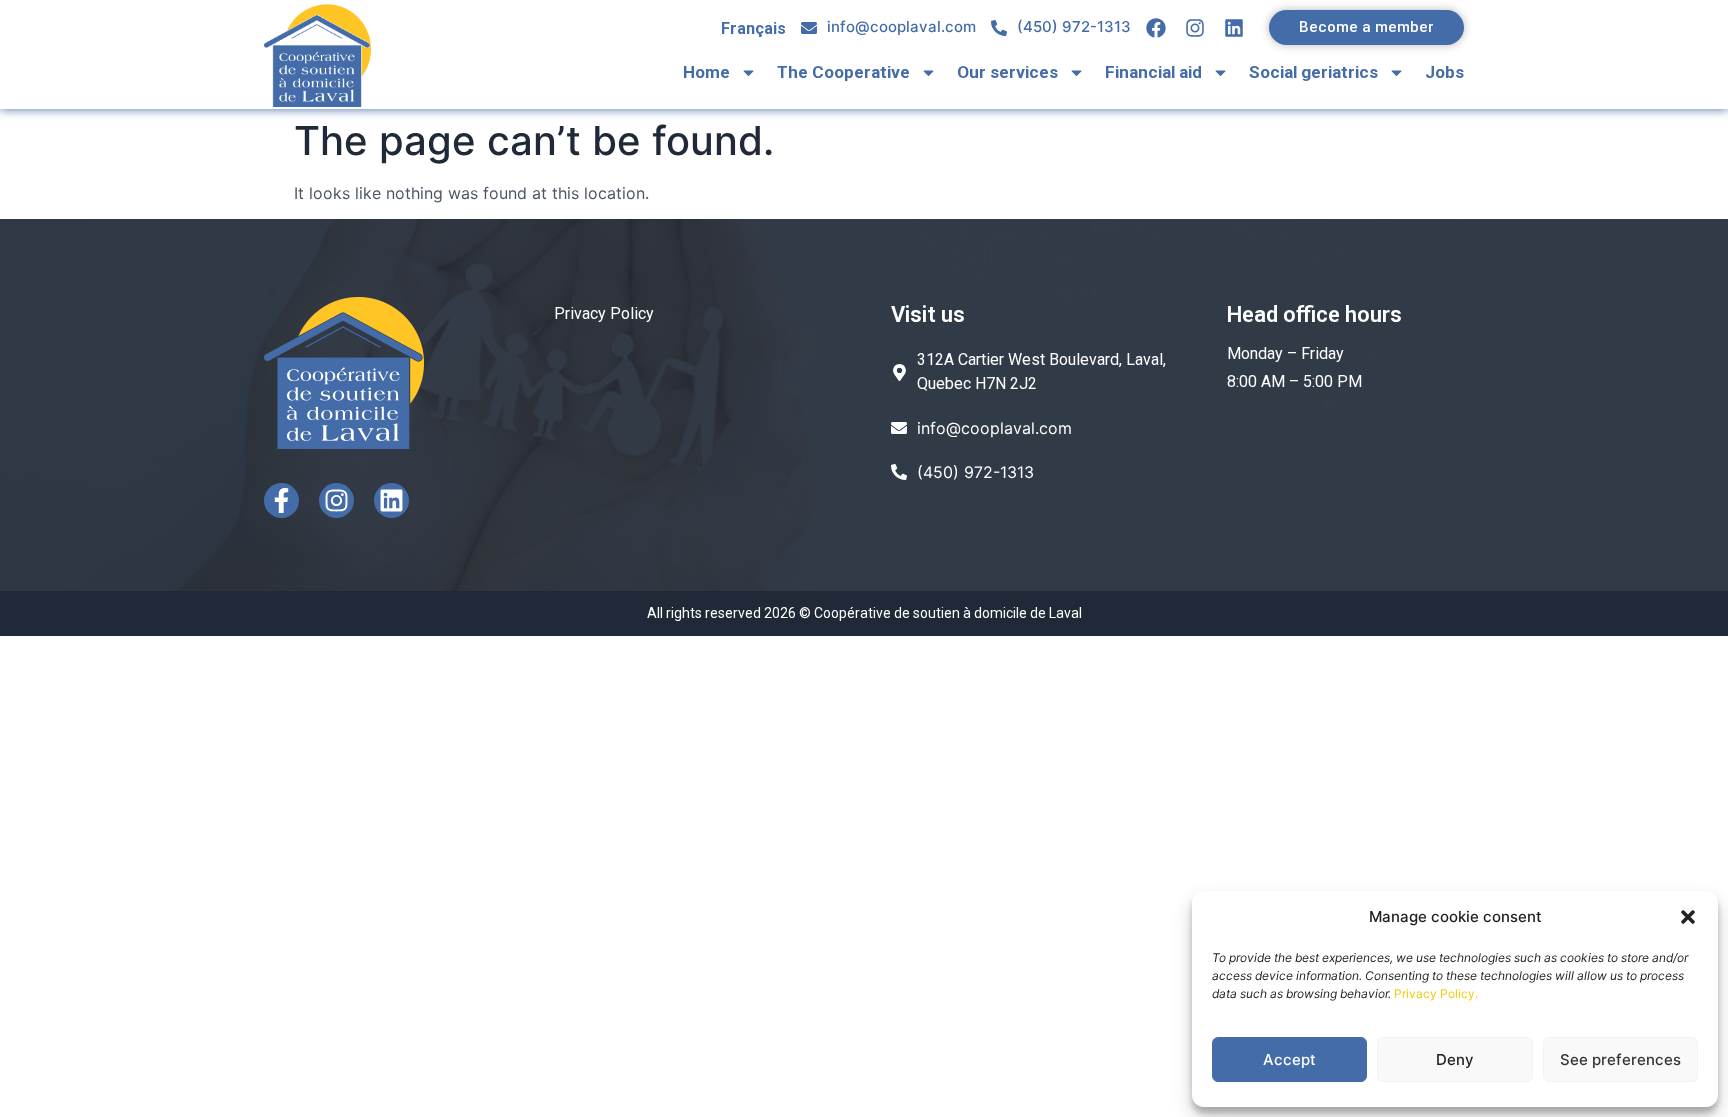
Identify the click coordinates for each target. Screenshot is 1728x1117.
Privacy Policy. (1436, 993)
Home (706, 72)
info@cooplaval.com (901, 26)
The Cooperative (843, 72)
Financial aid (1153, 72)
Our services (1007, 72)
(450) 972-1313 (1074, 26)
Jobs (1444, 72)
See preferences (1620, 1059)
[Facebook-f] (281, 500)
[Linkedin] (391, 500)
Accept (1289, 1059)
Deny (1455, 1059)
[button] (1688, 917)
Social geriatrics (1313, 72)
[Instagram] (336, 500)
